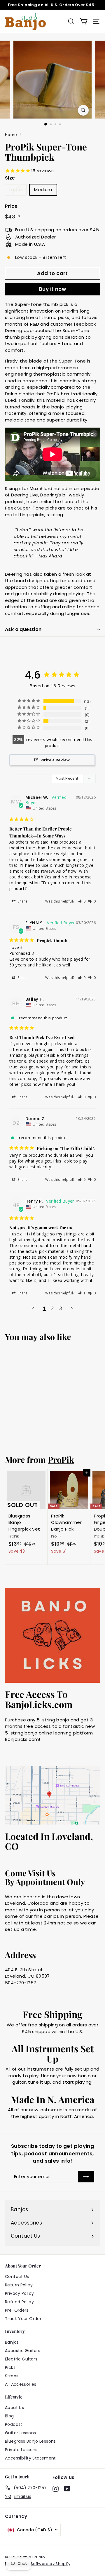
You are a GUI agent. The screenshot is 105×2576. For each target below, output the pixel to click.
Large (16, 190)
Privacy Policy (19, 2293)
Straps (12, 2376)
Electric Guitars (21, 2359)
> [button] (72, 1308)
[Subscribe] (86, 2177)
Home (11, 135)
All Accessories (21, 2384)
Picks (10, 2367)
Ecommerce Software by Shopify (38, 2564)
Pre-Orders (17, 2310)
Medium (43, 190)
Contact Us (17, 2277)
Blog (9, 2416)
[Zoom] (83, 110)
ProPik (61, 1459)
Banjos (12, 2342)
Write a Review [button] (55, 760)
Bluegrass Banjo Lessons (30, 2441)
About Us (14, 2408)
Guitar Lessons (20, 2433)
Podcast (14, 2424)
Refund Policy (19, 2302)
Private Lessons (21, 2450)
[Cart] (84, 21)
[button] (82, 901)
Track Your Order (23, 2319)
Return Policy (19, 2285)
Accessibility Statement (30, 2458)
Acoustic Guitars (23, 2351)
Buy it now (52, 289)
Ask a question (23, 629)
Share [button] (22, 901)
